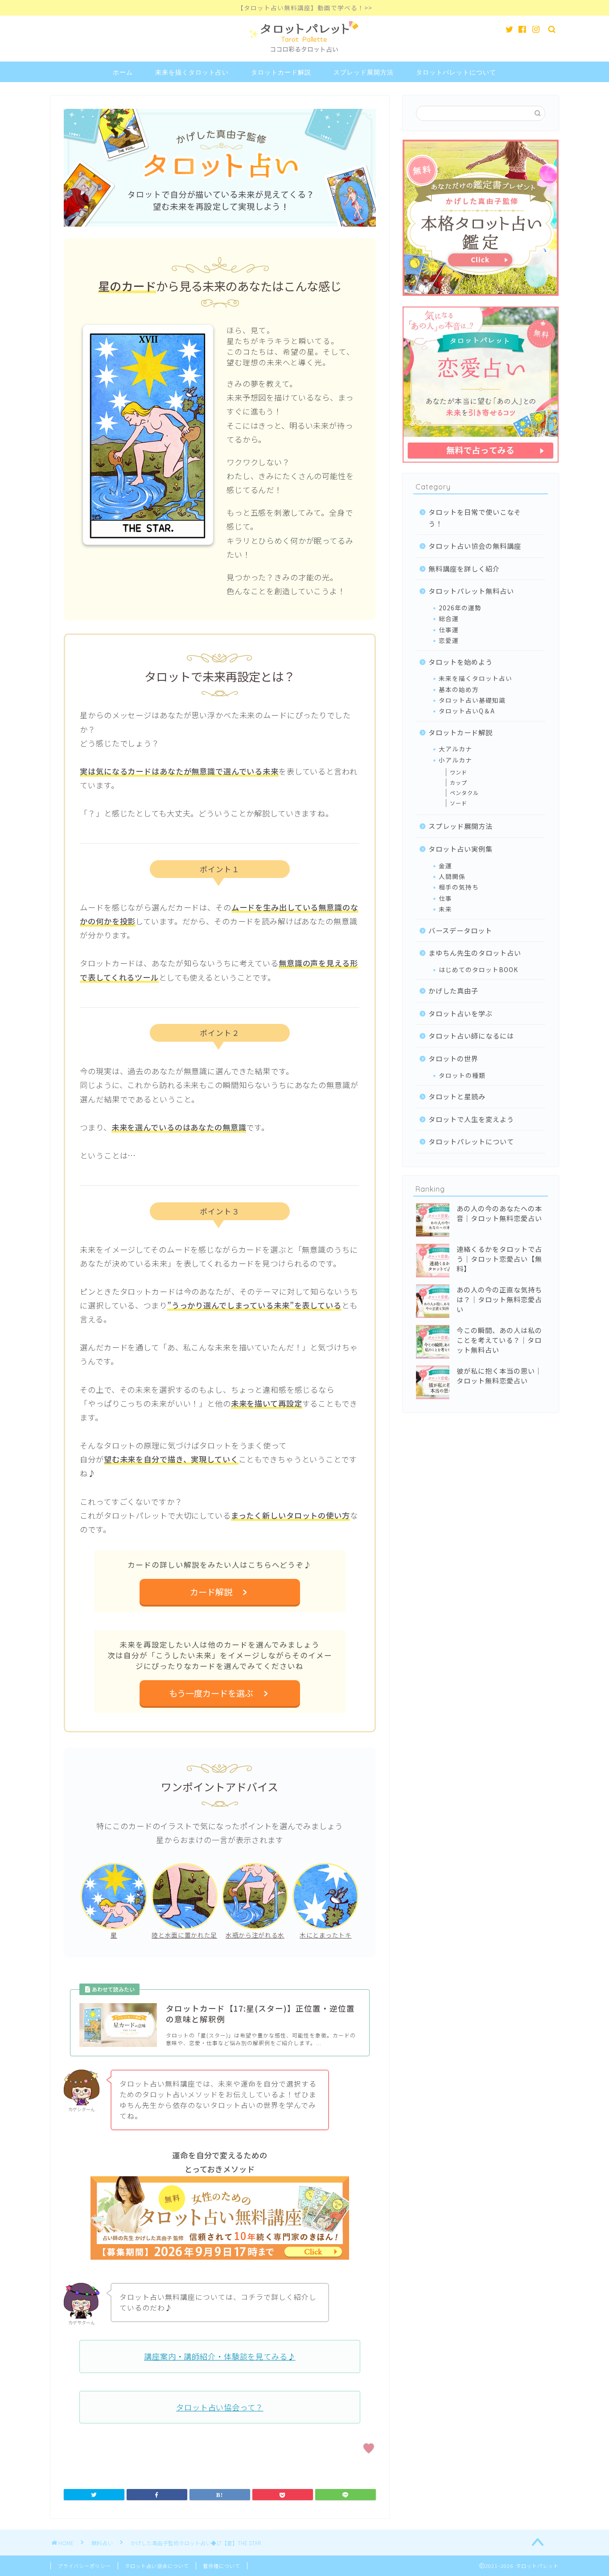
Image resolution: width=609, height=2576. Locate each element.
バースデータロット (460, 930)
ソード (459, 803)
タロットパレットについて (456, 72)
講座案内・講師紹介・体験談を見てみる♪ (220, 2356)
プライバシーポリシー (84, 2566)
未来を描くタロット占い (192, 72)
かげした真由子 (453, 990)
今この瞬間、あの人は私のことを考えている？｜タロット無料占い (499, 1340)
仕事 (445, 898)
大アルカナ (455, 749)
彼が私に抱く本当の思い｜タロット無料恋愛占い (499, 1375)
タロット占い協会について (157, 2566)
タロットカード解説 (281, 72)
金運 (445, 866)
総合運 (449, 618)
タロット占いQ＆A (467, 711)
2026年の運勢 (460, 608)
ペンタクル (464, 793)
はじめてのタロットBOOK (478, 969)
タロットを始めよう (461, 662)
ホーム (123, 72)
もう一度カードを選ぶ (215, 1693)
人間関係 (452, 876)
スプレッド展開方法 (364, 72)
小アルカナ (455, 760)
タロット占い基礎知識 (472, 700)
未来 (445, 909)
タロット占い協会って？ (220, 2407)
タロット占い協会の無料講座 (475, 546)
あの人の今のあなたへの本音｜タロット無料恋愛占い (499, 1213)
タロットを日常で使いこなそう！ (475, 518)
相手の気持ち (459, 887)
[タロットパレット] (305, 53)
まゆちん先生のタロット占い (475, 953)
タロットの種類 (462, 1075)
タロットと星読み (457, 1096)
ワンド (459, 772)
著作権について (222, 2566)
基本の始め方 (459, 689)
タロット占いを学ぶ (461, 1013)
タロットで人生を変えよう (471, 1119)
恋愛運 (449, 640)
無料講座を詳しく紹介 (464, 568)
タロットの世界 (453, 1058)
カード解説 (215, 1592)
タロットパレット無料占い (471, 591)
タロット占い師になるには (471, 1035)
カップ (459, 782)
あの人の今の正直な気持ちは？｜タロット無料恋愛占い (499, 1299)
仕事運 (449, 630)
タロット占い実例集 (461, 849)
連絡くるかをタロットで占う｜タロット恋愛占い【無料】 (499, 1259)
